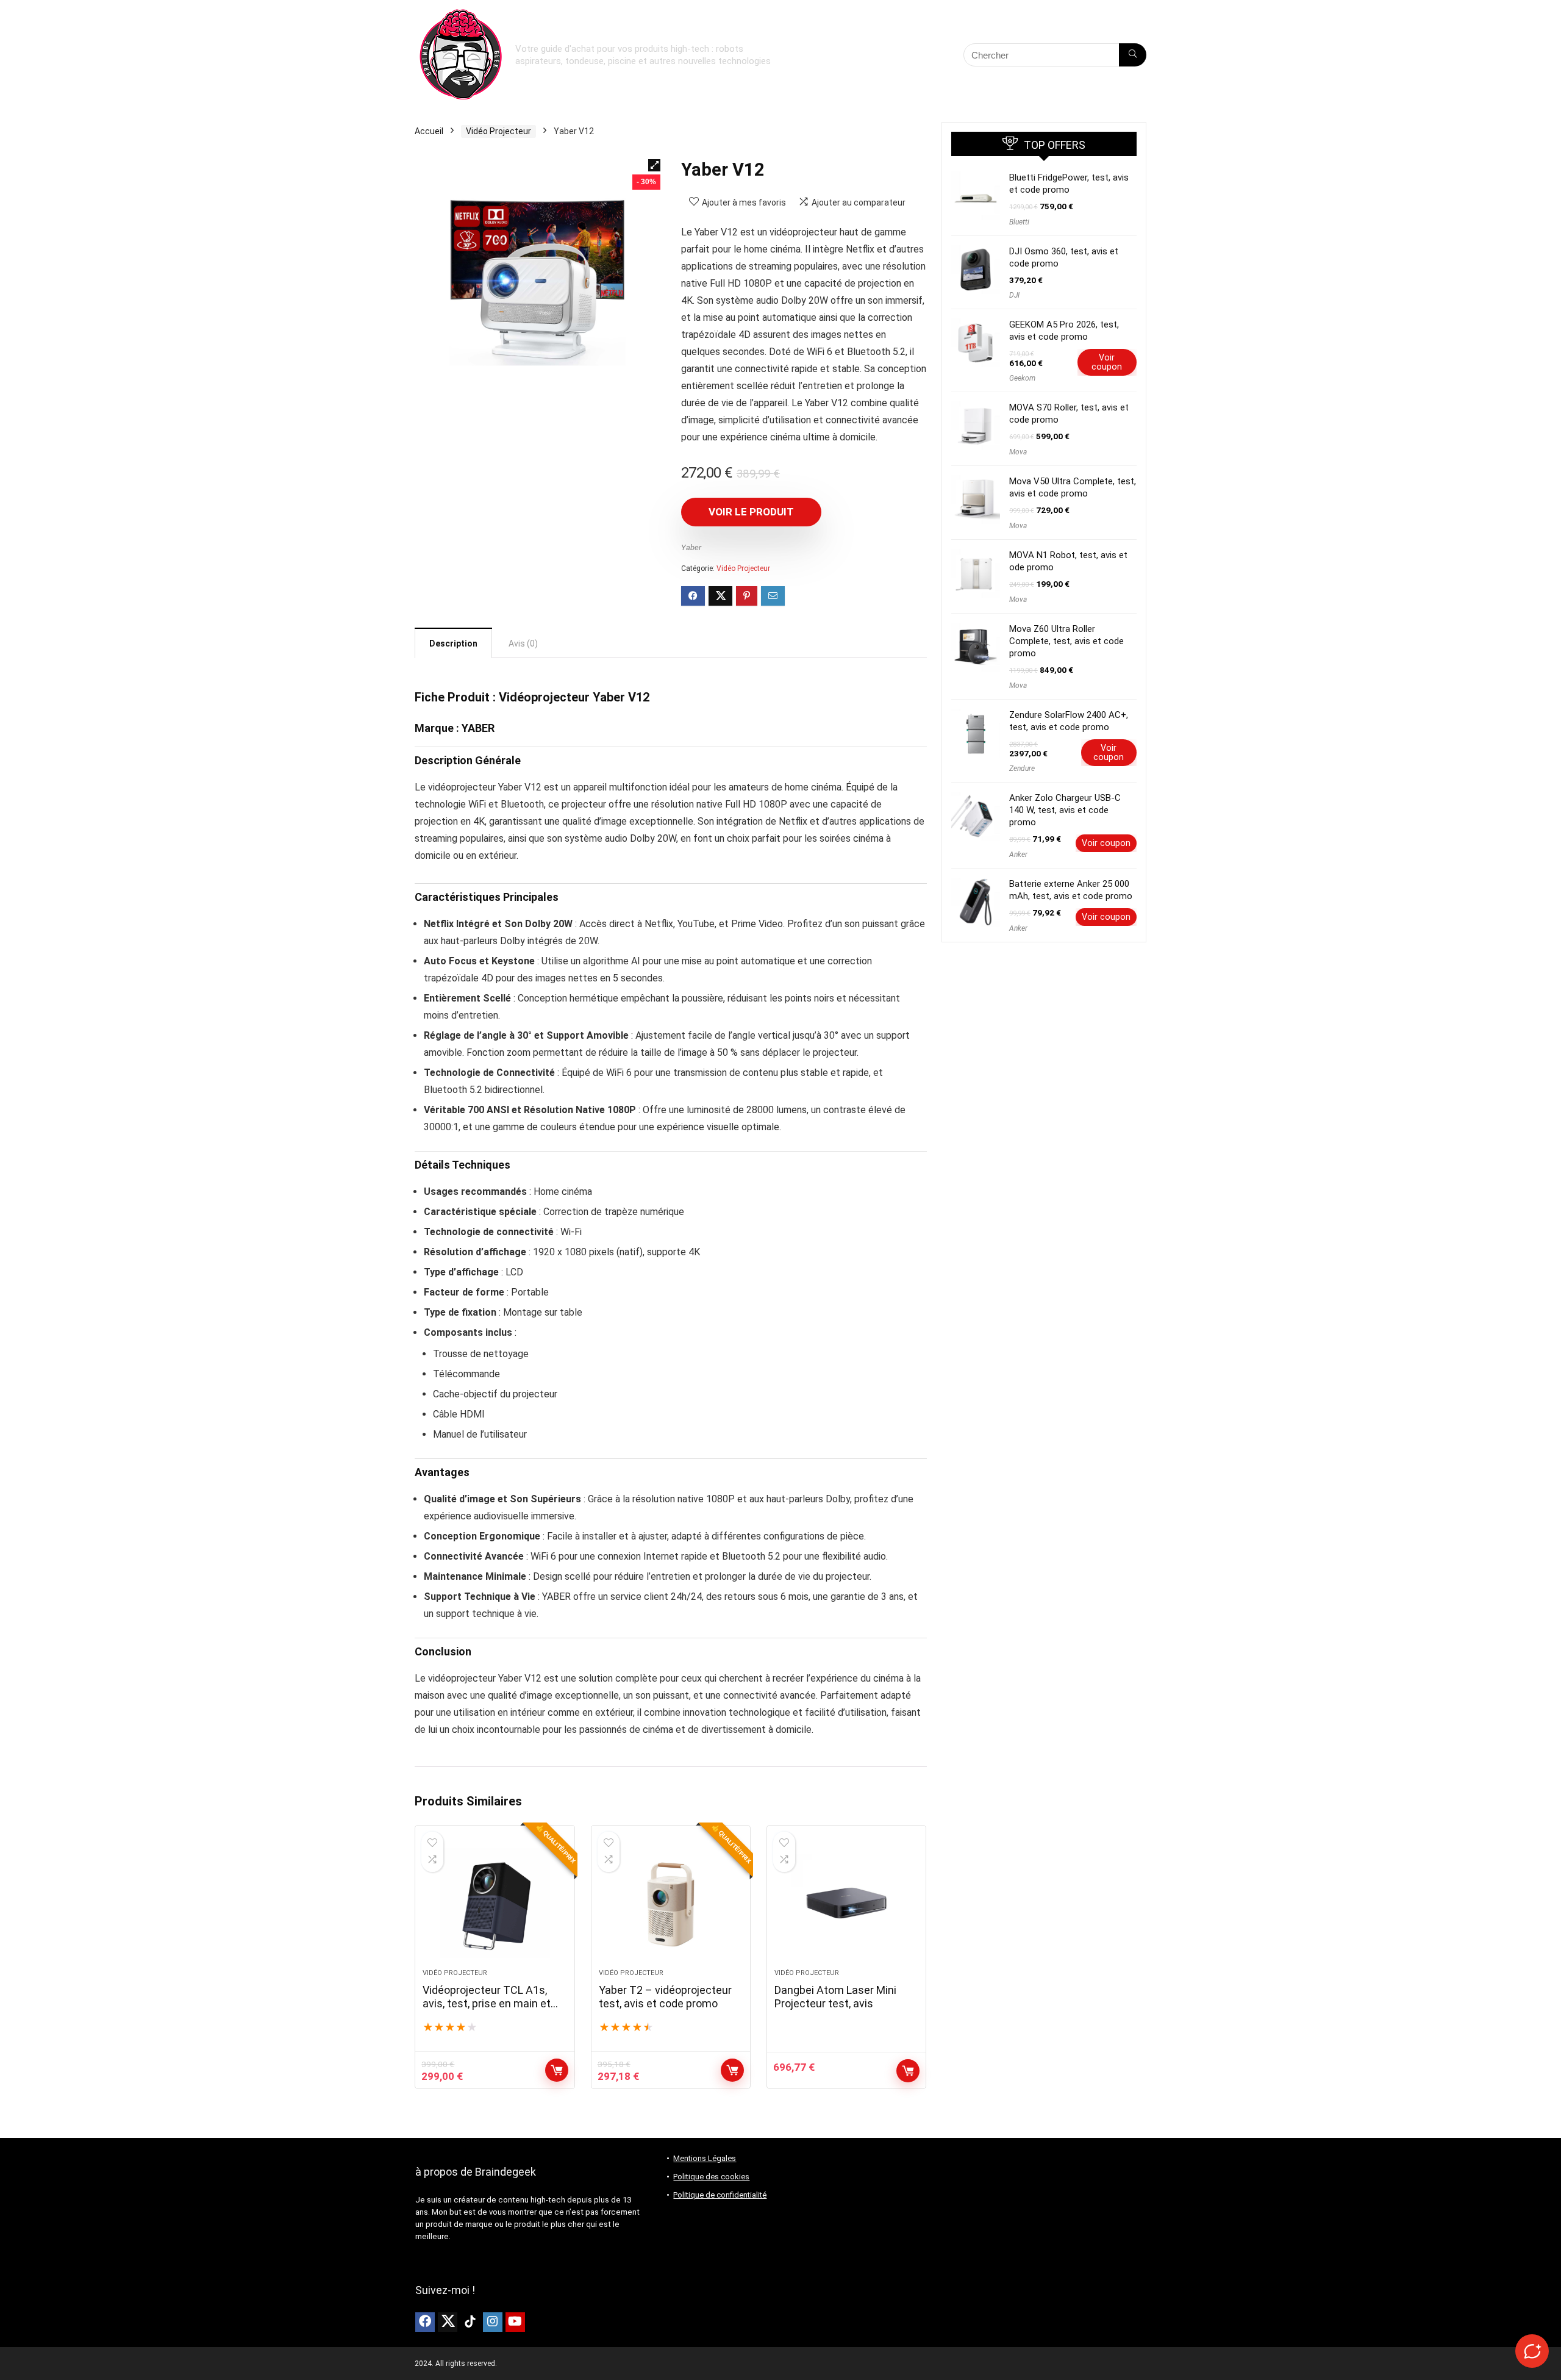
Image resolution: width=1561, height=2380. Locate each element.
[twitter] (448, 2322)
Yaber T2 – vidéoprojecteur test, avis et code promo (665, 1997)
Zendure (1022, 769)
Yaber (691, 547)
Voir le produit (751, 512)
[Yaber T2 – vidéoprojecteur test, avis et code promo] (671, 1903)
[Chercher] (1133, 55)
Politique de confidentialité (720, 2195)
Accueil (429, 131)
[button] (654, 165)
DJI (1014, 295)
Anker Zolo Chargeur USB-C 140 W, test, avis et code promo (1065, 810)
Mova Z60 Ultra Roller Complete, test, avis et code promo (1066, 641)
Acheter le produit (557, 2070)
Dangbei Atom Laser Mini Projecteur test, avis (835, 1997)
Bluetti (1019, 222)
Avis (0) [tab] (523, 643)
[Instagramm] (493, 2322)
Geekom (1022, 378)
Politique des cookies (711, 2177)
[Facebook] (425, 2322)
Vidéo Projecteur (498, 131)
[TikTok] (470, 2322)
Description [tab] (453, 643)
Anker (1018, 855)
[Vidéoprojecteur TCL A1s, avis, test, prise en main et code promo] (495, 1903)
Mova (1018, 452)
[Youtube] (515, 2322)
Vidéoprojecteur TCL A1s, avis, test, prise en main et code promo (487, 2003)
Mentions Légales (705, 2158)
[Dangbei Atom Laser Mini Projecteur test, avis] (846, 1903)
